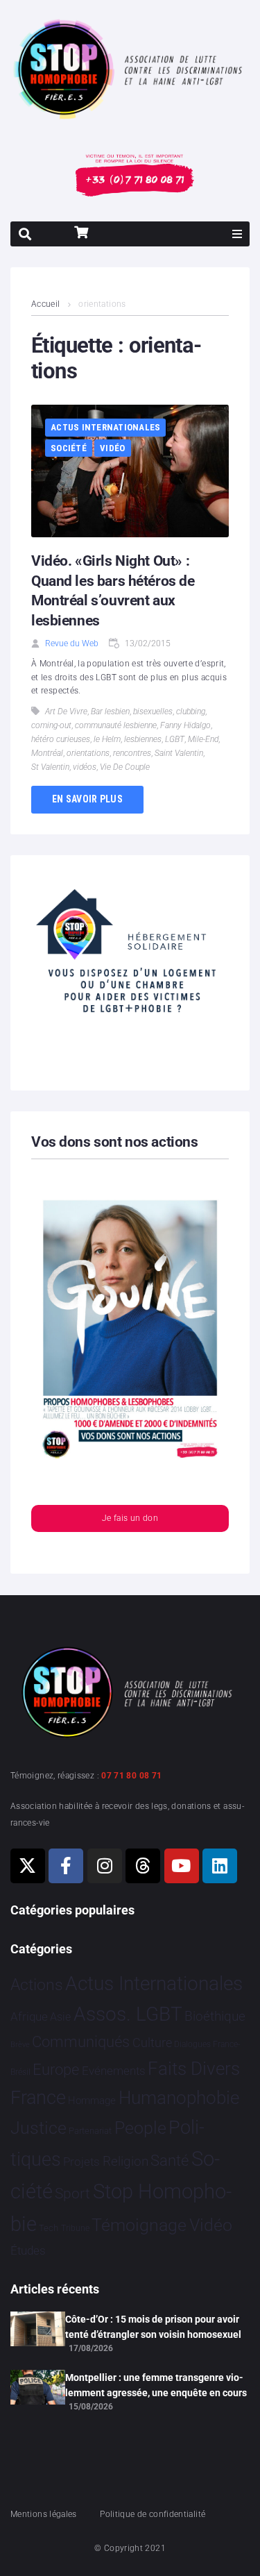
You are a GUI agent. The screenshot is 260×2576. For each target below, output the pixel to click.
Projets (81, 2162)
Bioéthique (215, 2017)
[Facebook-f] (66, 1866)
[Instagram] (105, 1866)
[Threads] (143, 1866)
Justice (38, 2128)
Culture (152, 2043)
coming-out (51, 725)
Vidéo (112, 448)
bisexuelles (153, 712)
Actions (37, 1985)
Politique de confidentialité (153, 2514)
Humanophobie (179, 2098)
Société (69, 448)
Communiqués (81, 2042)
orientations (88, 753)
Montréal (47, 753)
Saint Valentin (179, 753)
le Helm (107, 739)
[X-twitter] (28, 1866)
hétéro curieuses (61, 739)
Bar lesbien (110, 712)
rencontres (132, 753)
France (38, 2098)
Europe (56, 2070)
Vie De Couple (125, 767)
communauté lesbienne (116, 725)
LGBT (175, 739)
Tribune (75, 2228)
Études (28, 2250)
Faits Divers (194, 2069)
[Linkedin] (220, 1866)
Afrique (29, 2017)
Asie (60, 2017)
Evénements (114, 2071)
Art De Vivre (66, 712)
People (140, 2128)
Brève (20, 2045)
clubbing (191, 712)
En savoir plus (87, 799)
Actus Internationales (105, 427)
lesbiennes (143, 739)
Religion (125, 2162)
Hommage (92, 2101)
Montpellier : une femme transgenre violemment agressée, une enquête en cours (156, 2385)
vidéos (85, 767)
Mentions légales (44, 2514)
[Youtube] (182, 1866)
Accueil (46, 304)
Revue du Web (72, 643)
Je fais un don (130, 1518)
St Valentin (50, 767)
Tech (49, 2228)
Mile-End (203, 739)
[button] (237, 234)
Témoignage (139, 2225)
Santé (170, 2160)
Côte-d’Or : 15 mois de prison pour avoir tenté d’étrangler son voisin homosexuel (153, 2327)
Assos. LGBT (128, 2014)
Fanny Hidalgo (185, 725)
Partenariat (90, 2131)
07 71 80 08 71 (131, 1776)
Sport (72, 2194)
